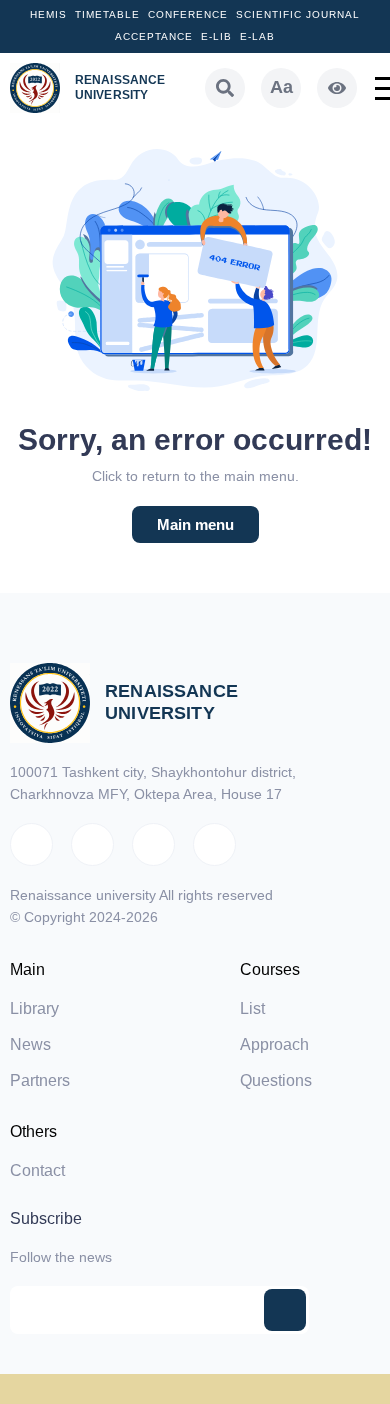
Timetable (107, 14)
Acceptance (154, 36)
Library (34, 1008)
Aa (281, 87)
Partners (40, 1080)
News (30, 1044)
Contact (37, 1170)
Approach (274, 1044)
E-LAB (257, 36)
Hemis (48, 14)
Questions (276, 1080)
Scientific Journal (298, 14)
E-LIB (216, 36)
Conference (188, 14)
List (252, 1008)
